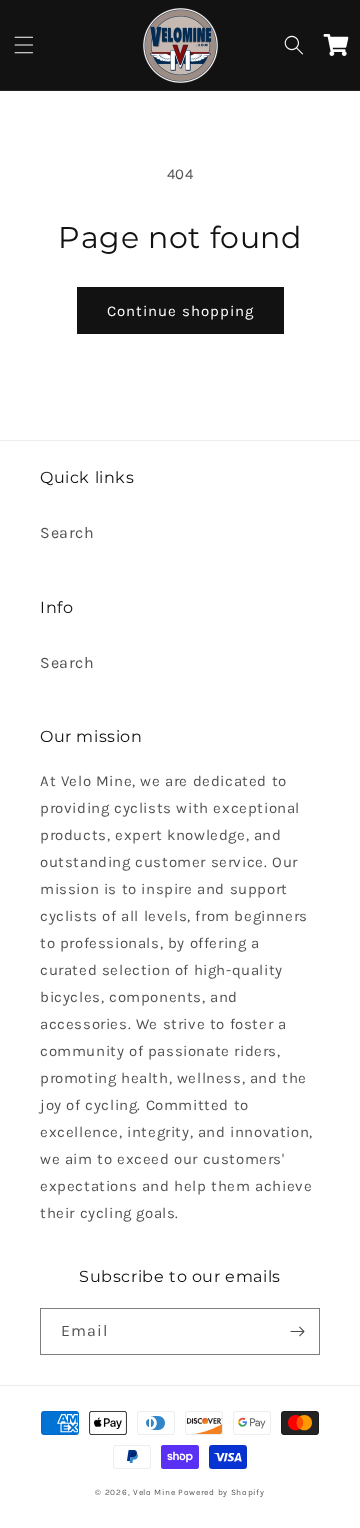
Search (67, 532)
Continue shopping (180, 311)
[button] (24, 45)
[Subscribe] (297, 1331)
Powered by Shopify (221, 1492)
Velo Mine (154, 1492)
